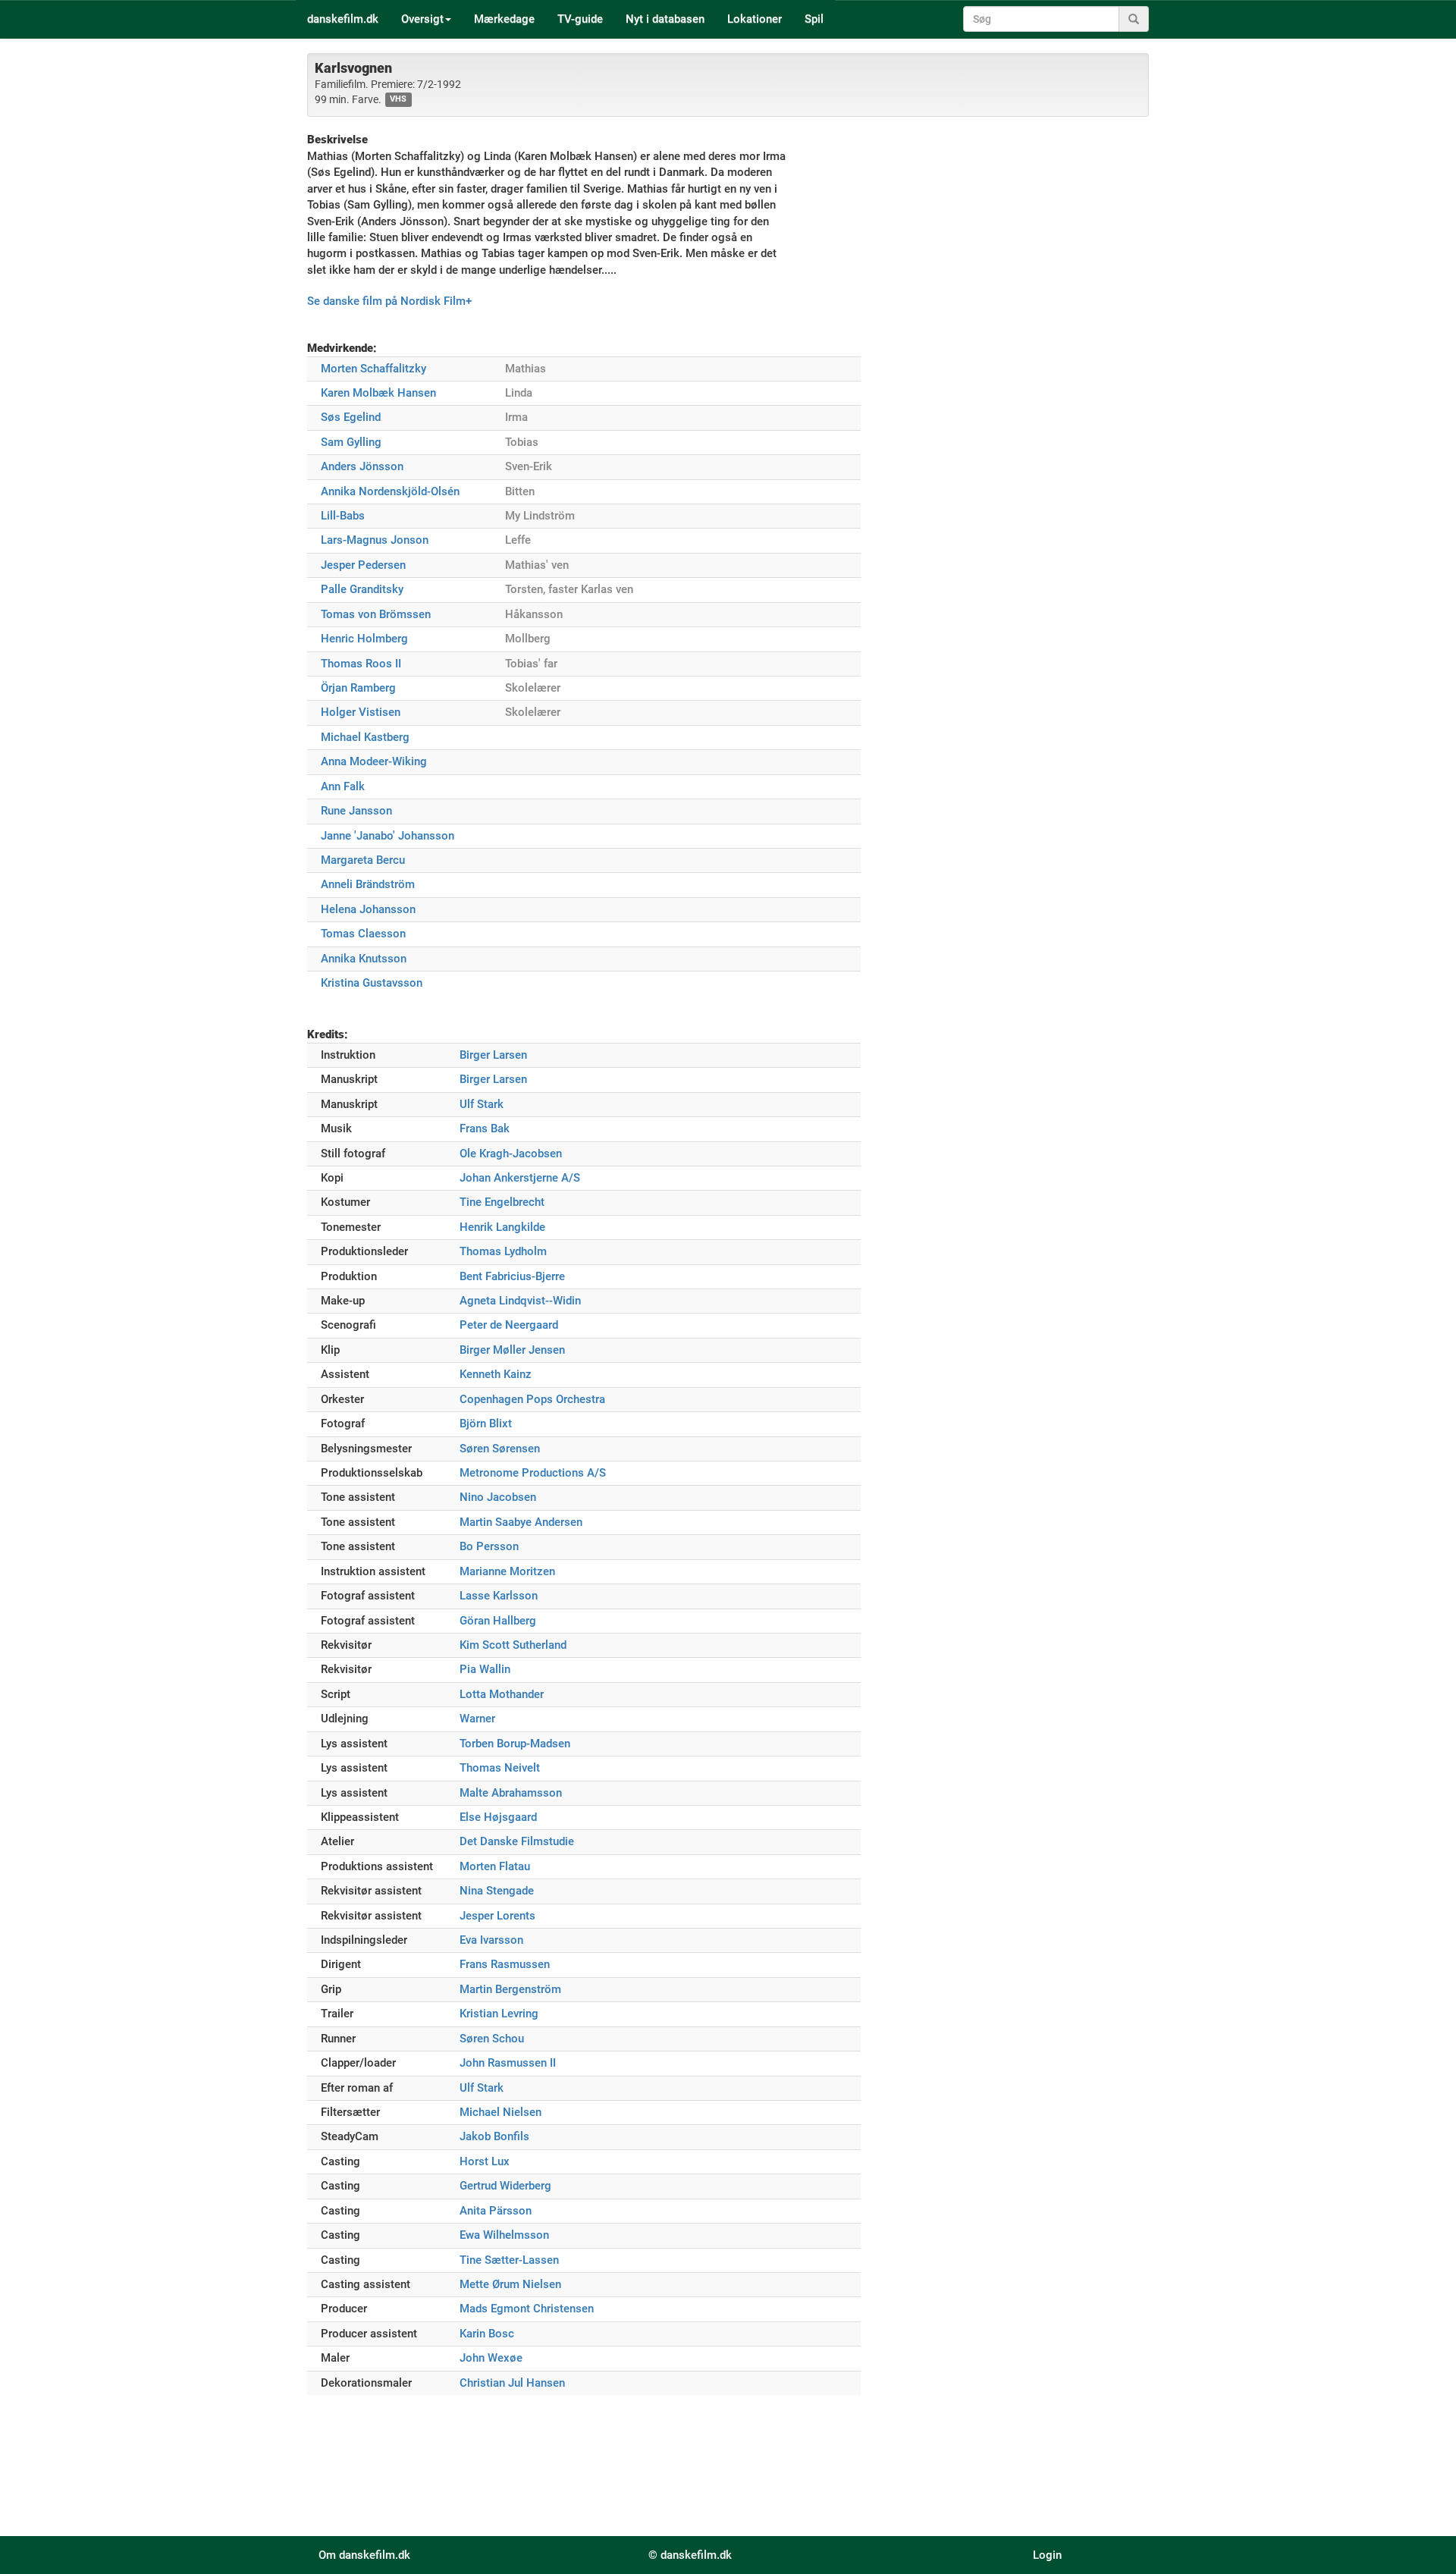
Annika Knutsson (364, 959)
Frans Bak (485, 1128)
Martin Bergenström (510, 1989)
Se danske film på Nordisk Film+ (389, 301)
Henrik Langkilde (502, 1227)
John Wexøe (491, 2358)
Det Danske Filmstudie (517, 1841)
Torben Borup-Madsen (515, 1744)
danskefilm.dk (343, 19)
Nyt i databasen (665, 19)
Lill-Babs (343, 516)
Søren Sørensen (500, 1449)
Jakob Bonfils (494, 2136)
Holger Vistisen (361, 712)
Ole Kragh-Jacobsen (511, 1154)
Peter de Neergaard (509, 1325)
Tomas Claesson (363, 934)
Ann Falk (343, 786)
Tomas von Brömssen (376, 614)
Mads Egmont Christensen (527, 2309)
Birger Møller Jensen (512, 1350)
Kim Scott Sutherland (513, 1645)
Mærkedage (504, 19)
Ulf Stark (482, 1104)
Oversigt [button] (422, 19)
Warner (477, 1719)
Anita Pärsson (496, 2211)
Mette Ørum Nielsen (510, 2284)
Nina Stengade (497, 1891)
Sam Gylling (351, 442)
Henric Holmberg (364, 639)
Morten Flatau (495, 1866)
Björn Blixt (486, 1424)
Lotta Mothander (502, 1694)
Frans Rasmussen (505, 1964)
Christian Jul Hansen (512, 2383)
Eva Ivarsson (491, 1940)
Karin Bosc (487, 2334)
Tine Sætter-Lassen (509, 2260)
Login (1047, 2555)
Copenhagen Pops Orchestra (532, 1399)
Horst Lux (485, 2161)
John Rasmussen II (508, 2063)
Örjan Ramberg (358, 688)
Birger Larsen (493, 1055)
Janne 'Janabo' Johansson (388, 836)
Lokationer (755, 19)
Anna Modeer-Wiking (374, 761)
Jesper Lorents (497, 1916)
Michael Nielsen (500, 2112)
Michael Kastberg (365, 737)
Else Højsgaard (498, 1817)
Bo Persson (489, 1546)
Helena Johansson (368, 909)
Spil (814, 19)
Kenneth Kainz (496, 1374)
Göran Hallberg (498, 1621)
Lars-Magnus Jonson (375, 540)
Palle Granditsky (362, 589)
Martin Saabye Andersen (521, 1522)
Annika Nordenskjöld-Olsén (390, 491)
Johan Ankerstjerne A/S (520, 1178)
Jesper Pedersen (363, 565)
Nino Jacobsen (498, 1497)
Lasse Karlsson (499, 1596)
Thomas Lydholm (503, 1251)
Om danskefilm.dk (364, 2555)
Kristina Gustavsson (372, 983)
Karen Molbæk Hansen (378, 393)
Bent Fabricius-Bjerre (512, 1276)
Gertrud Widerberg (505, 2186)
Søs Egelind (351, 417)
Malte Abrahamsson (511, 1793)
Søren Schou (492, 2039)
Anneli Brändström (368, 884)
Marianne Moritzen (507, 1571)
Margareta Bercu (363, 860)
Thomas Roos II (361, 664)
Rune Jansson (356, 811)
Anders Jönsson (362, 466)
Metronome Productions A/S (533, 1473)
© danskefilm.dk (690, 2555)
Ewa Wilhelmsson (504, 2235)
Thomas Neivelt (500, 1768)
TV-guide (580, 19)
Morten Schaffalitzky (373, 369)
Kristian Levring (499, 2014)
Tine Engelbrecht (502, 1202)
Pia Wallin (485, 1669)
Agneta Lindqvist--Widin (520, 1301)
